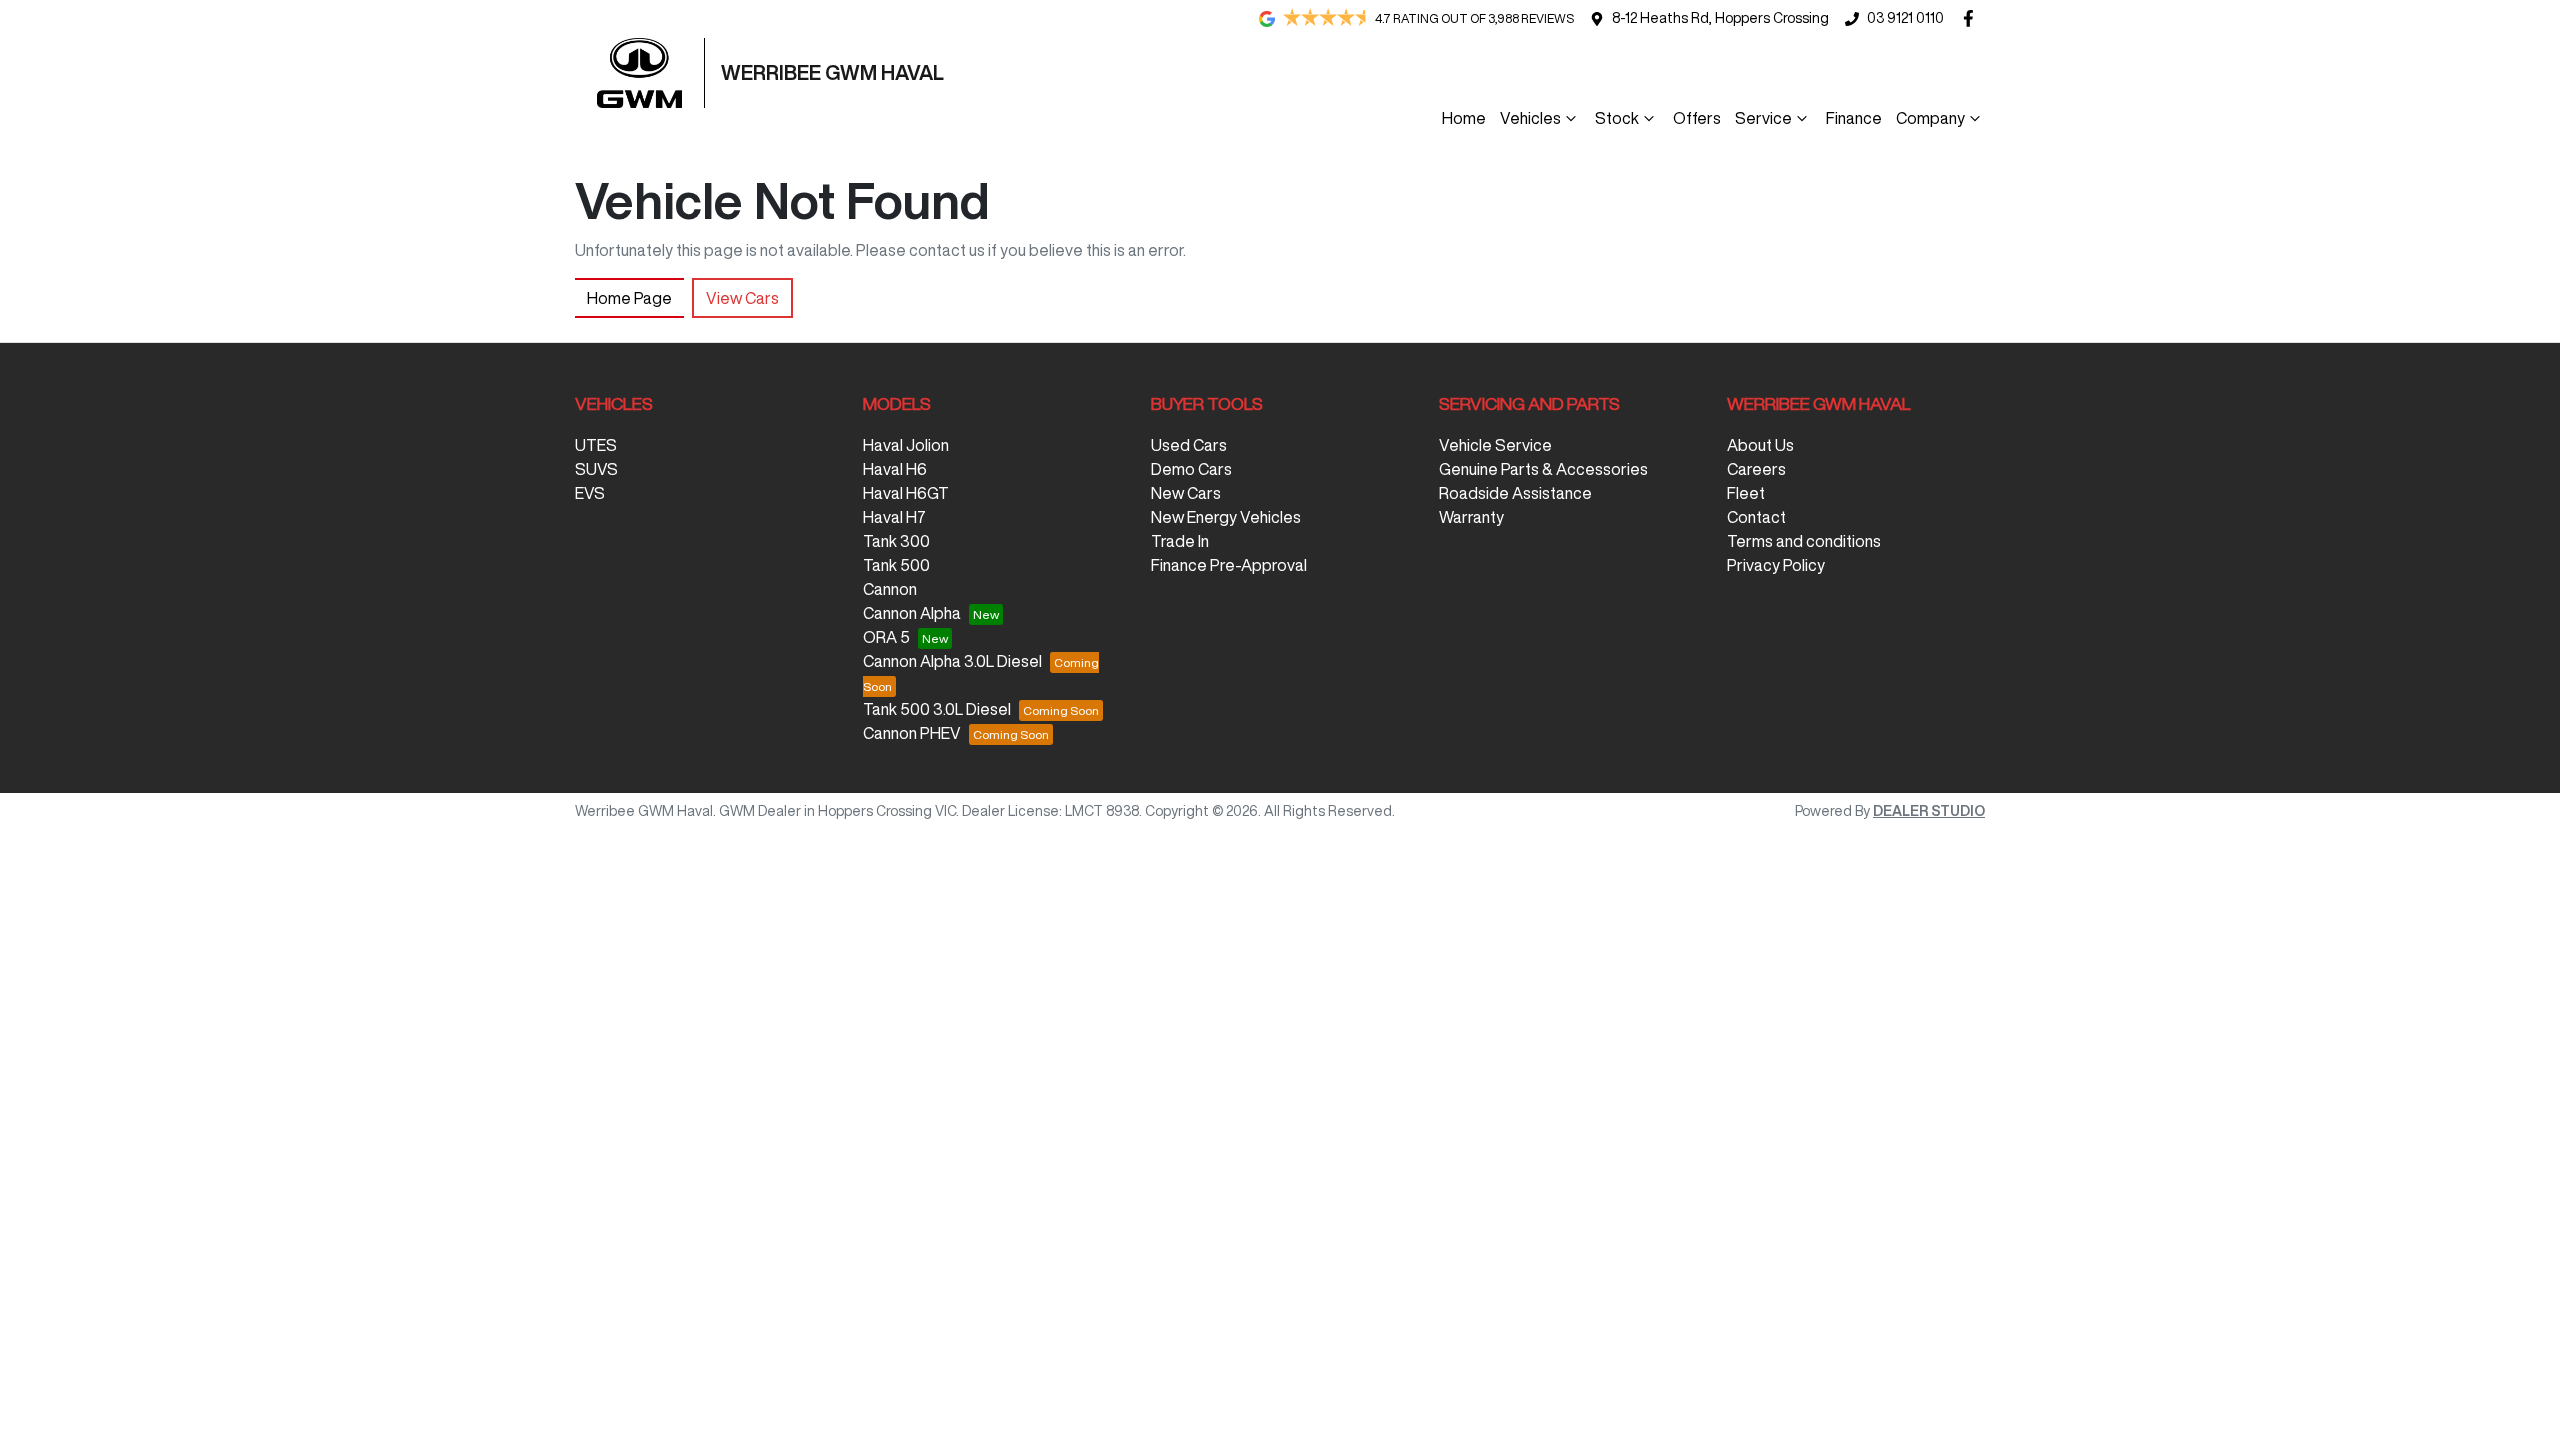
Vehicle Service (1495, 445)
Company (1930, 118)
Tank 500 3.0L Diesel (937, 709)
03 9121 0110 (1905, 18)
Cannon (890, 589)
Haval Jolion (906, 445)
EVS (590, 493)
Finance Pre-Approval (1229, 565)
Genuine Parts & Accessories (1543, 469)
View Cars (742, 298)
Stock (1617, 118)
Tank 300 (896, 541)
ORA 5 (886, 637)
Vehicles (1530, 118)
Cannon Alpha (912, 613)
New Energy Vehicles (1226, 517)
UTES (596, 445)
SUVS (596, 469)
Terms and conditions (1804, 541)
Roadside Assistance (1515, 493)
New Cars (1186, 493)
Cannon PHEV (912, 733)
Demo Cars (1191, 469)
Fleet (1746, 493)
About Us (1760, 445)
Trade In (1180, 541)
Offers (1697, 118)
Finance (1854, 118)
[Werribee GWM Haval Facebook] (1972, 18)
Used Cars (1189, 445)
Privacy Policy (1776, 565)
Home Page (629, 298)
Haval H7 (894, 517)
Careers (1756, 469)
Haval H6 (895, 469)
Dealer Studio (1929, 811)
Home (1464, 118)
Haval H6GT (906, 493)
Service (1763, 118)
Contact (1756, 517)
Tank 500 (896, 565)
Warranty (1471, 517)
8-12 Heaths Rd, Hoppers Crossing (1720, 18)
